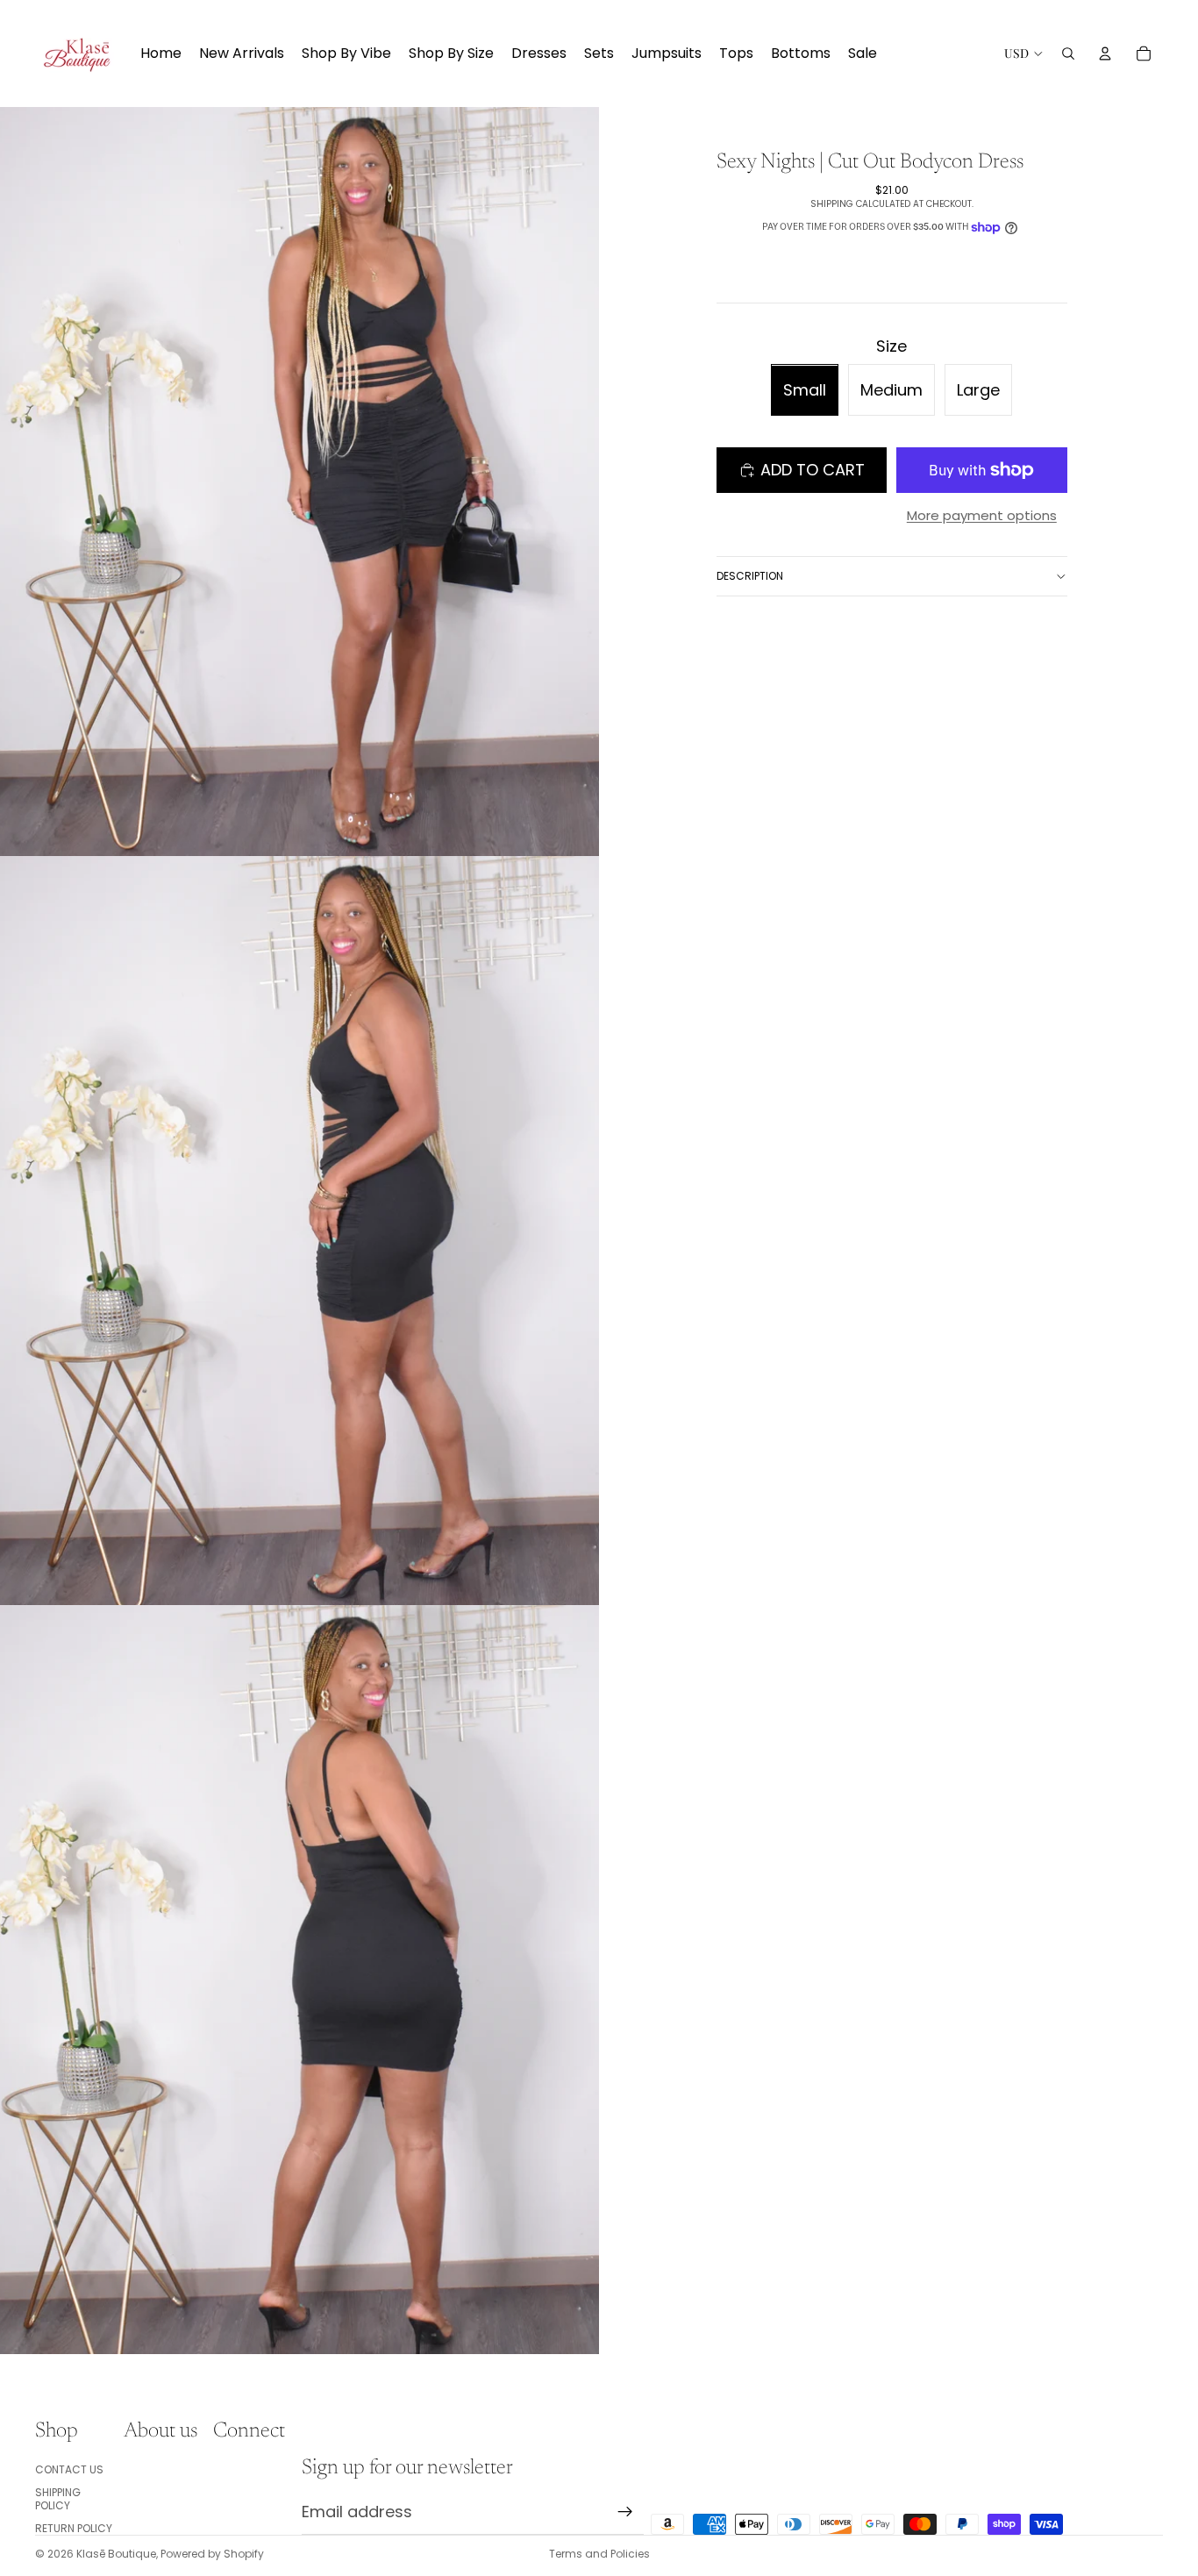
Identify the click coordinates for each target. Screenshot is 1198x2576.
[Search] (1068, 54)
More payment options (982, 515)
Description (750, 576)
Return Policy (74, 2528)
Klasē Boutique (116, 2554)
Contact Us (69, 2469)
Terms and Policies (599, 2554)
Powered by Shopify (212, 2554)
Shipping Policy (58, 2498)
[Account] (1105, 54)
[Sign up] (625, 2512)
